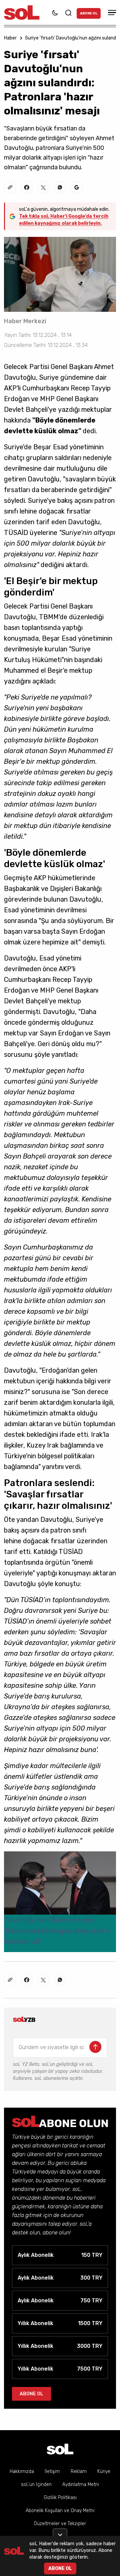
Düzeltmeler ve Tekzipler (60, 2524)
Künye (104, 2471)
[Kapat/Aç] (60, 2532)
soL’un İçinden (36, 2485)
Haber (10, 38)
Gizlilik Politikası (60, 2498)
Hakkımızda (22, 2471)
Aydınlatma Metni (81, 2485)
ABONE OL (89, 13)
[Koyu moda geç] (55, 13)
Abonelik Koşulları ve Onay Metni (60, 2511)
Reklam (79, 2471)
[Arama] (68, 13)
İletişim (52, 2471)
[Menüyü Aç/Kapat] (111, 13)
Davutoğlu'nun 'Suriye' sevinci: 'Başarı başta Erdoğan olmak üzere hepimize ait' (57, 1931)
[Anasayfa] (60, 2449)
